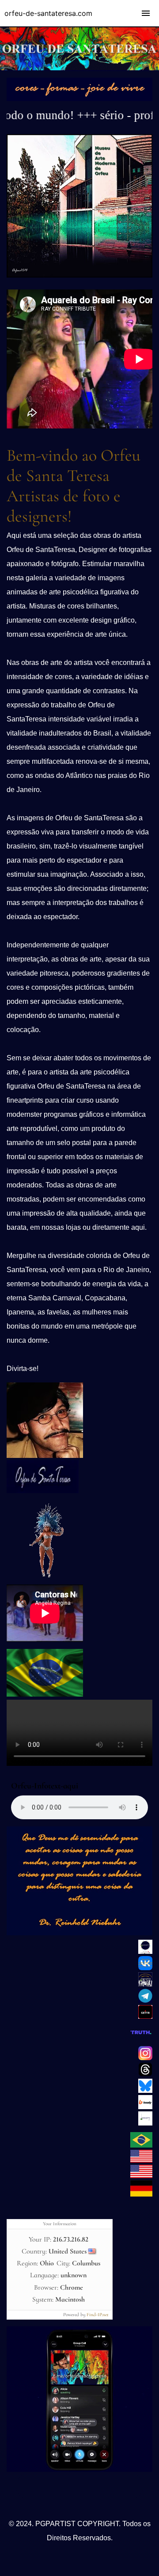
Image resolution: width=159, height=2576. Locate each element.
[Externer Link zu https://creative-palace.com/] (141, 2176)
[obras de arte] (79, 99)
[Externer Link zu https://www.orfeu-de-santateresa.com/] (141, 2145)
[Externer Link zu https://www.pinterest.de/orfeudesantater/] (145, 1952)
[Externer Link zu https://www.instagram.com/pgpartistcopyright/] (145, 2058)
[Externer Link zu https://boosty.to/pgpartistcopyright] (145, 2107)
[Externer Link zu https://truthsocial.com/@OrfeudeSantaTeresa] (141, 2042)
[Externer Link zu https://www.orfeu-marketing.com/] (141, 2194)
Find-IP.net (98, 2315)
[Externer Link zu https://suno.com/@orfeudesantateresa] (44, 1580)
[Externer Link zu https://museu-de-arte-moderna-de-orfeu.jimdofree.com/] (79, 275)
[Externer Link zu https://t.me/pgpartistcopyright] (145, 2001)
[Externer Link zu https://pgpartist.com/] (141, 2160)
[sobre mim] (45, 1456)
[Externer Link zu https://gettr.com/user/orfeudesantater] (145, 2016)
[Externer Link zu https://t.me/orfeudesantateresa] (79, 2470)
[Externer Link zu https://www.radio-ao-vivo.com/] (45, 1694)
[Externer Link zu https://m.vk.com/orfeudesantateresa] (145, 1968)
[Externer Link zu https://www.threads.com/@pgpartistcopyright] (145, 2074)
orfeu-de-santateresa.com (48, 13)
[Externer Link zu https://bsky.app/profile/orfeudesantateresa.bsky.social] (145, 2091)
